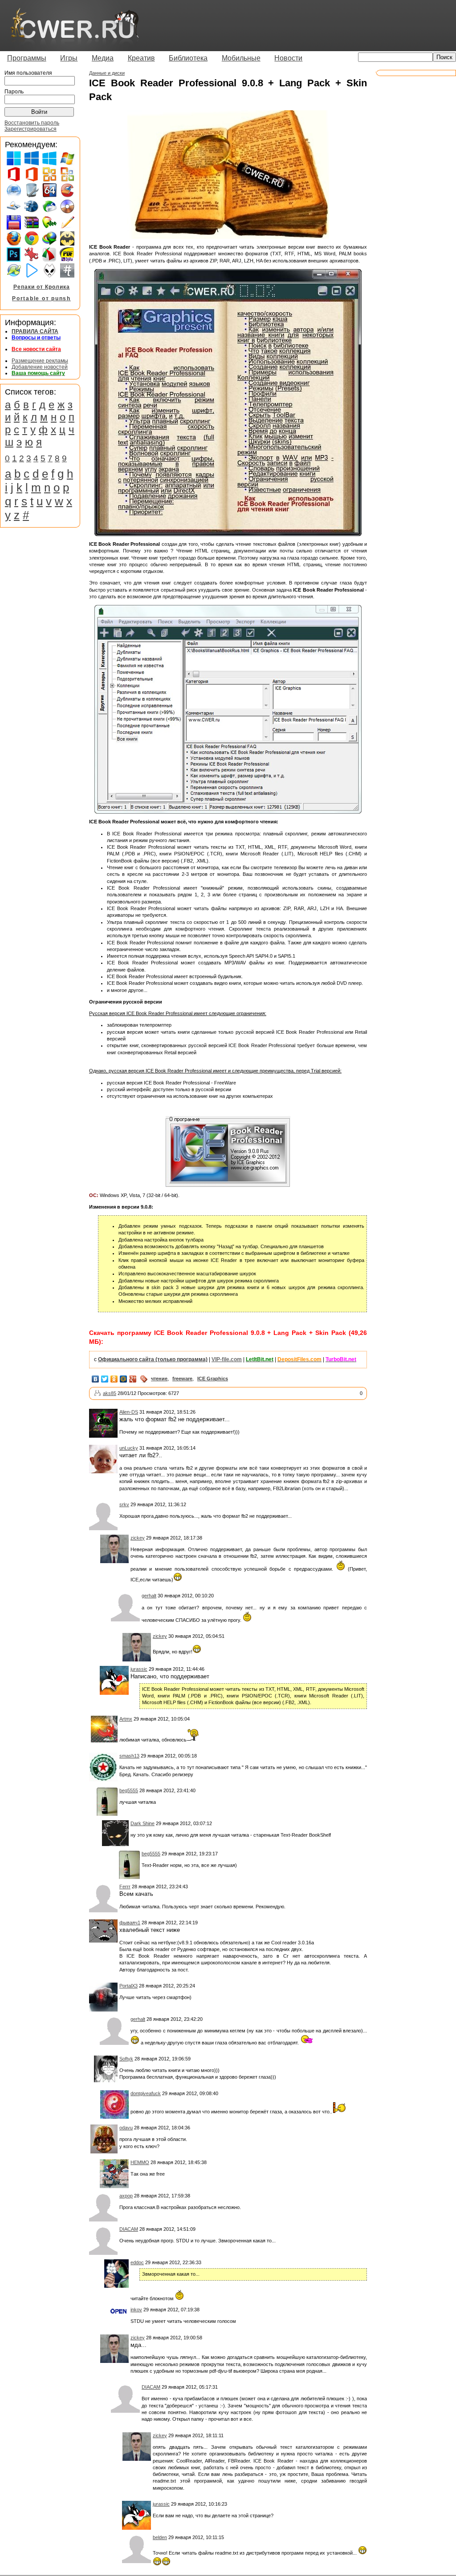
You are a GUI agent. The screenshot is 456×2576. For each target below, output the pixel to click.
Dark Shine (142, 1823)
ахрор (126, 2196)
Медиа (103, 58)
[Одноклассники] (114, 1379)
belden (160, 2537)
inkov (136, 2310)
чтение (159, 1379)
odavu (126, 2128)
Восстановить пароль (32, 123)
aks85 (110, 1393)
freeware (182, 1379)
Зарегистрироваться (31, 129)
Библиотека (188, 58)
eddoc (137, 2262)
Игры (69, 58)
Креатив (141, 58)
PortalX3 (128, 1986)
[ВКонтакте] (96, 1379)
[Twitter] (105, 1379)
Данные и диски (107, 73)
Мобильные (241, 58)
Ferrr (125, 1887)
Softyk (126, 2059)
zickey (138, 1538)
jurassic (139, 1669)
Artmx (126, 1719)
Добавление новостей (40, 367)
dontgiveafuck (146, 2093)
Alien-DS (129, 1412)
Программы (27, 58)
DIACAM (129, 2229)
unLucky (129, 1448)
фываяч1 (130, 1923)
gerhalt (149, 1596)
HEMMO (140, 2162)
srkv (124, 1504)
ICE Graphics (213, 1379)
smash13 (129, 1756)
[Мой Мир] (124, 1379)
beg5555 (129, 1790)
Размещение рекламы (40, 361)
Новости (288, 58)
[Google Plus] (133, 1379)
